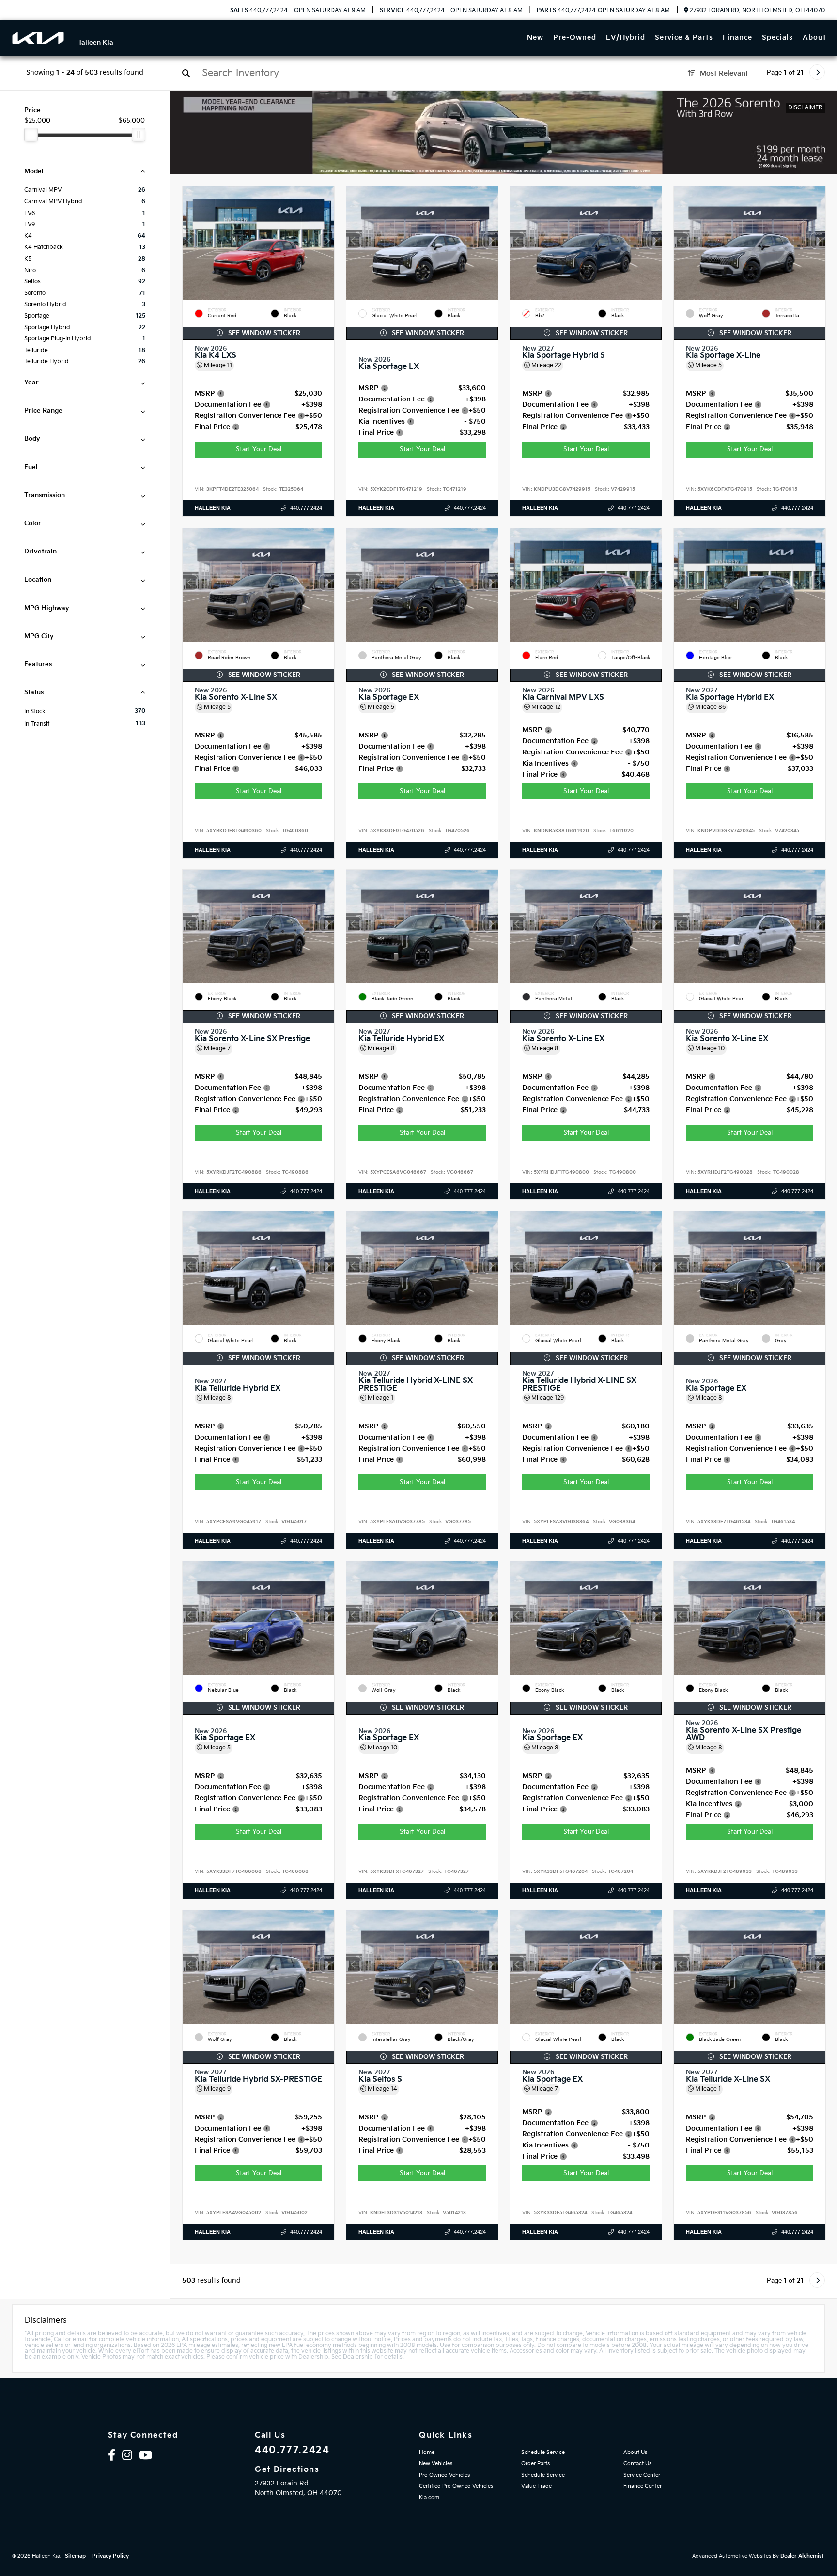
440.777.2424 (259, 11)
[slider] (31, 135)
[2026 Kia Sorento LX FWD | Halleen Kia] (504, 132)
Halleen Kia (213, 508)
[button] (327, 241)
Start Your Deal (259, 449)
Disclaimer (805, 108)
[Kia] (38, 38)
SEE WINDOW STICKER (263, 333)
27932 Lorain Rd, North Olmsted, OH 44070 (757, 10)
